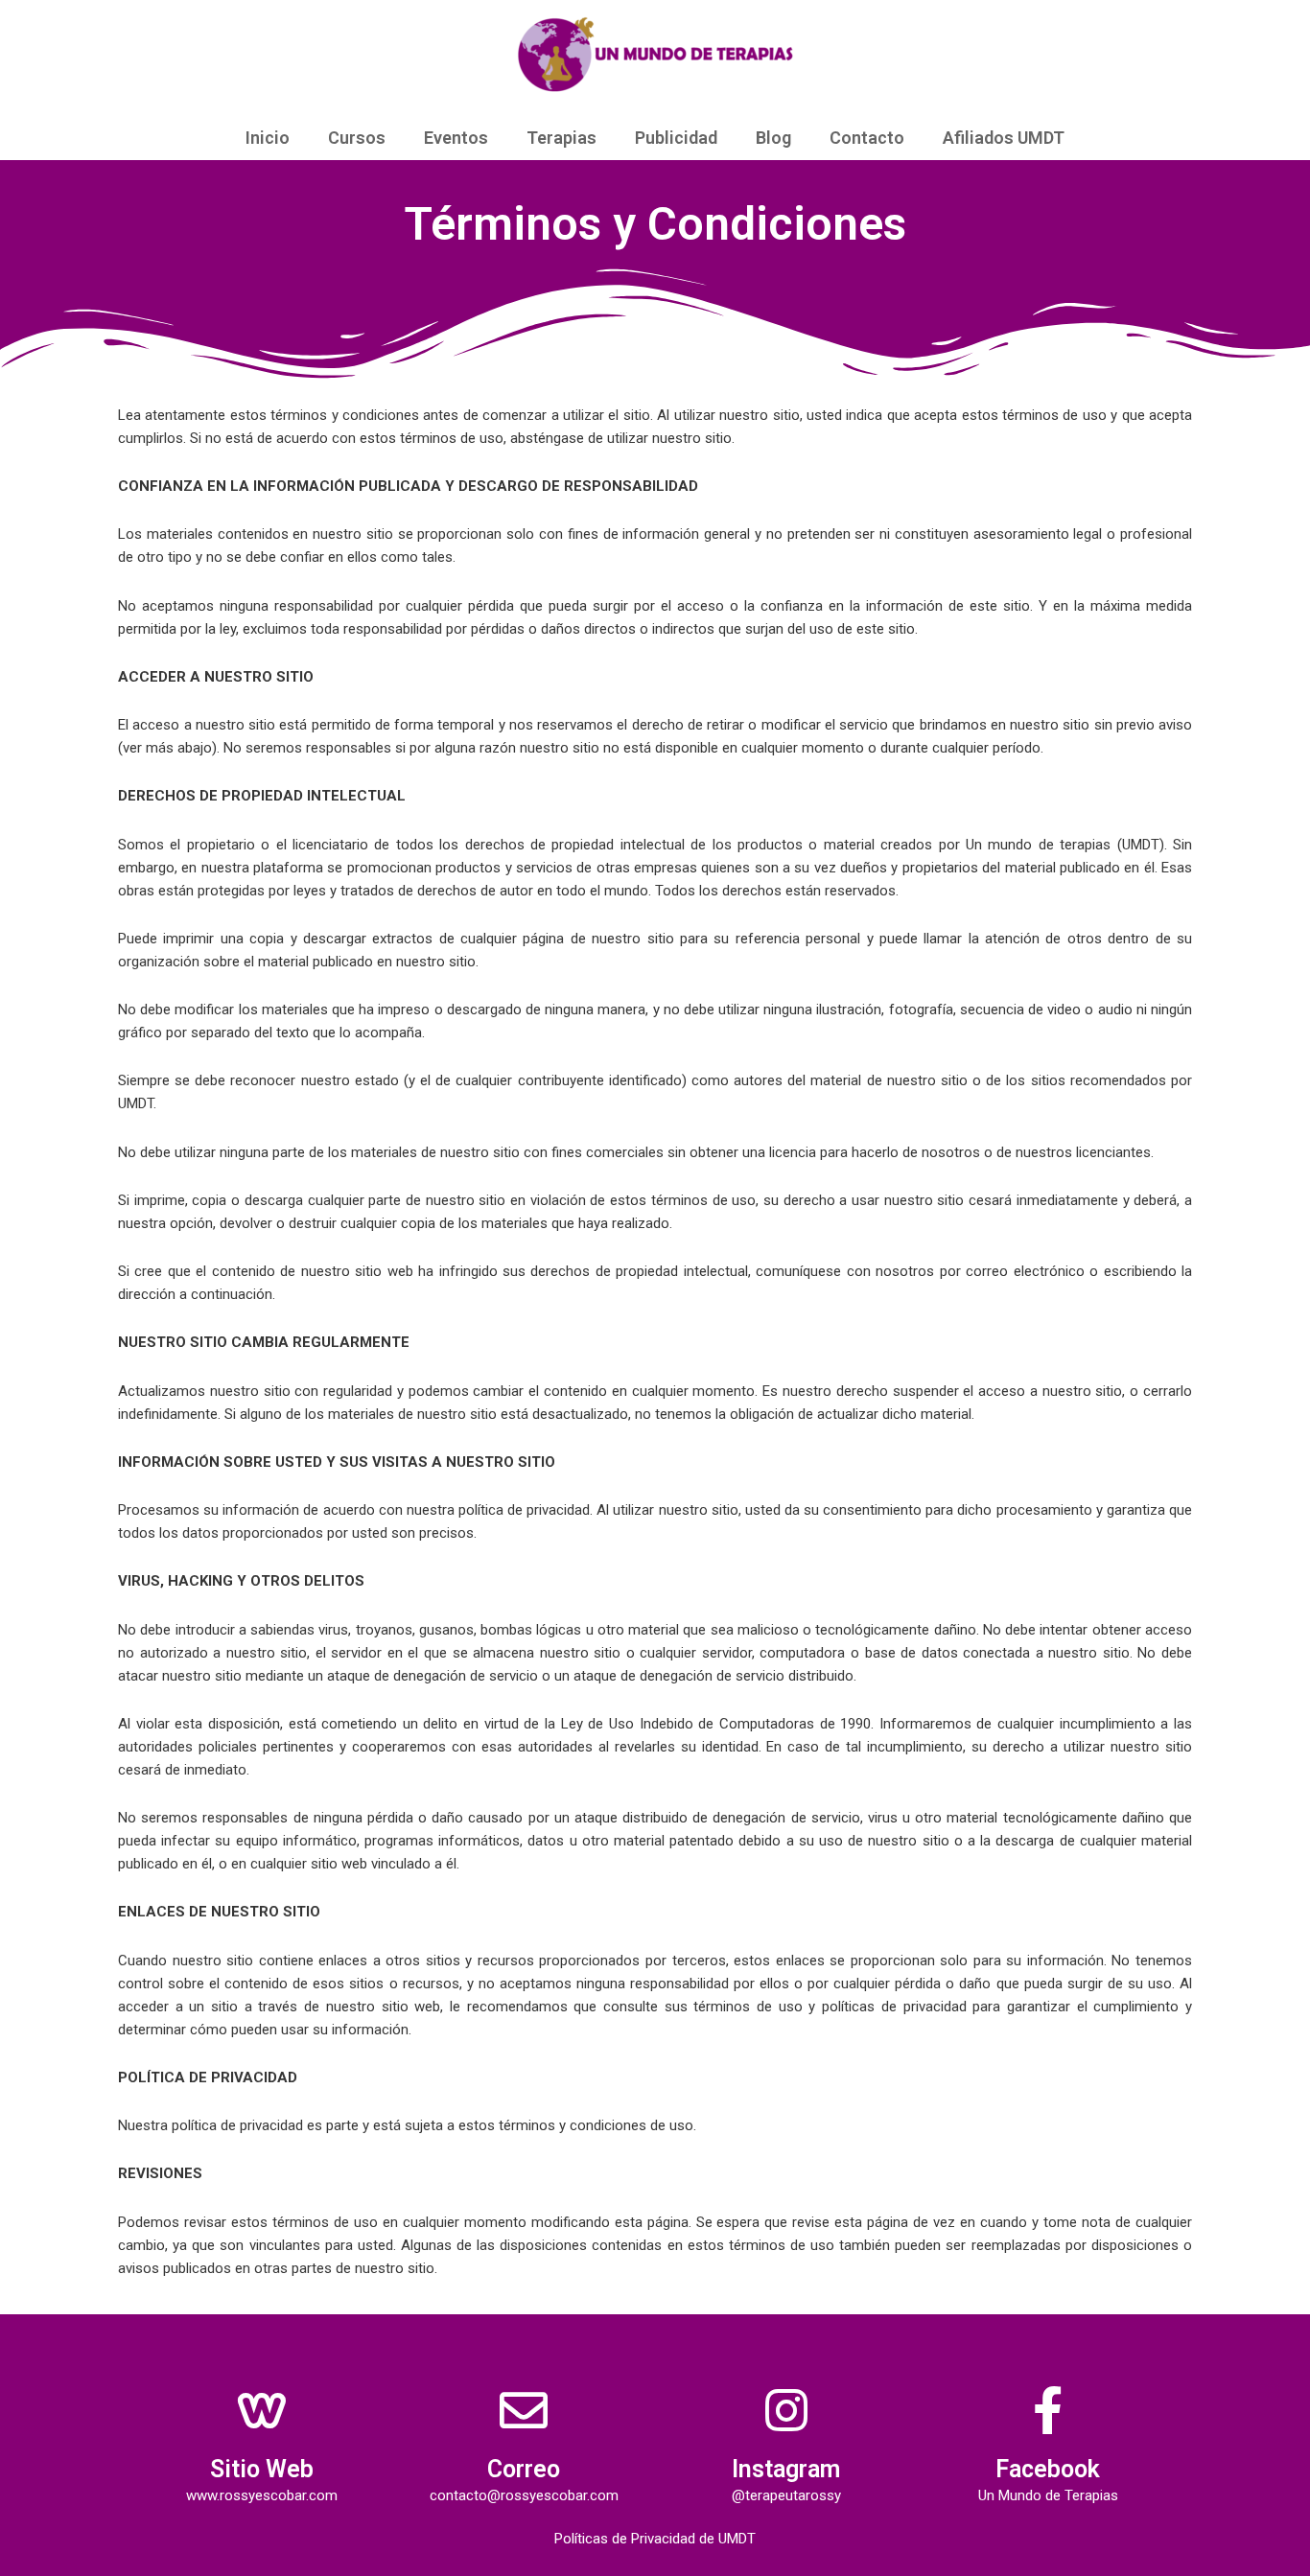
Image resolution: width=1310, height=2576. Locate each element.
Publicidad (676, 138)
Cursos (357, 138)
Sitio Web (262, 2469)
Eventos (456, 138)
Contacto (867, 138)
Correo (524, 2469)
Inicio (268, 138)
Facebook (1048, 2469)
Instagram (786, 2469)
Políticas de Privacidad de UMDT (655, 2539)
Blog (773, 138)
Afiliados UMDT (1004, 138)
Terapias (561, 138)
